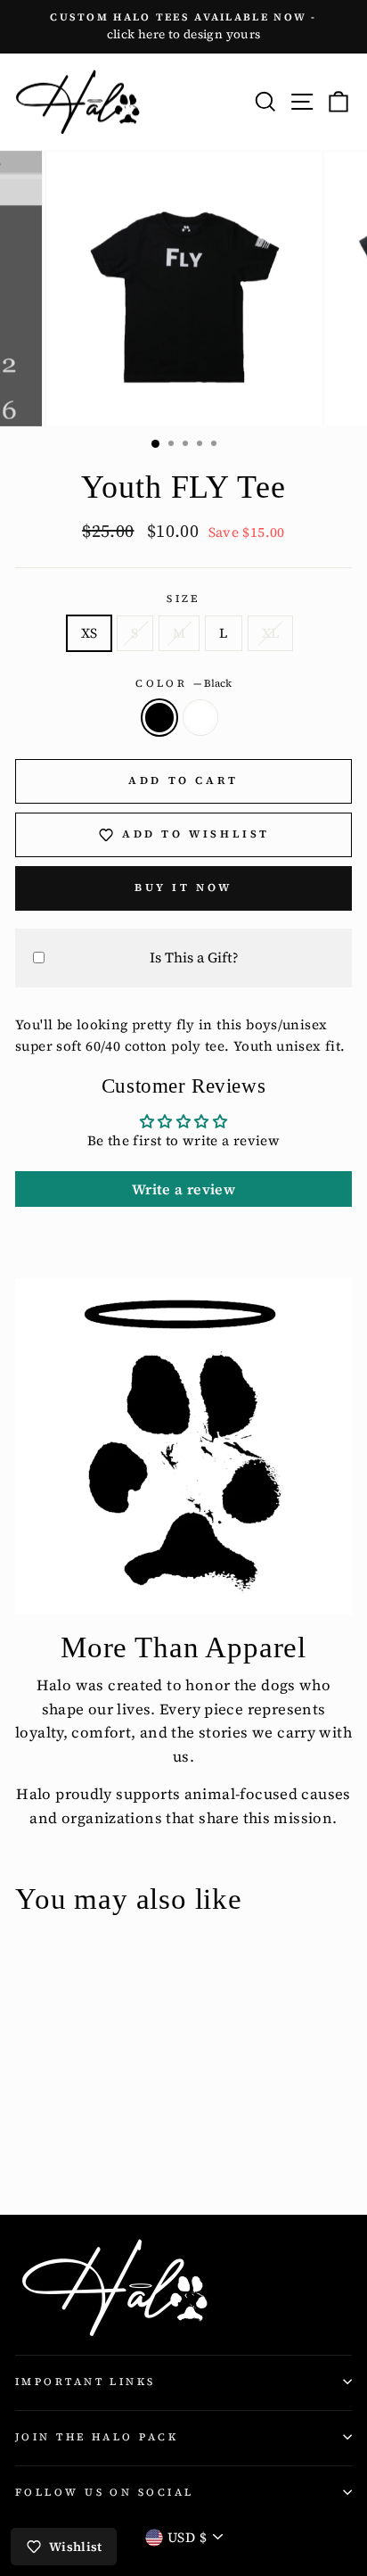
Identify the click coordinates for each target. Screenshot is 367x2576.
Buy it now (183, 888)
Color (183, 683)
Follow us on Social (104, 2492)
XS (90, 633)
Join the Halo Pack (97, 2437)
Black (159, 717)
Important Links (86, 2382)
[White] (46, 2152)
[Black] (25, 2152)
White (200, 717)
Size (183, 599)
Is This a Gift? (194, 957)
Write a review (183, 1189)
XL (271, 633)
